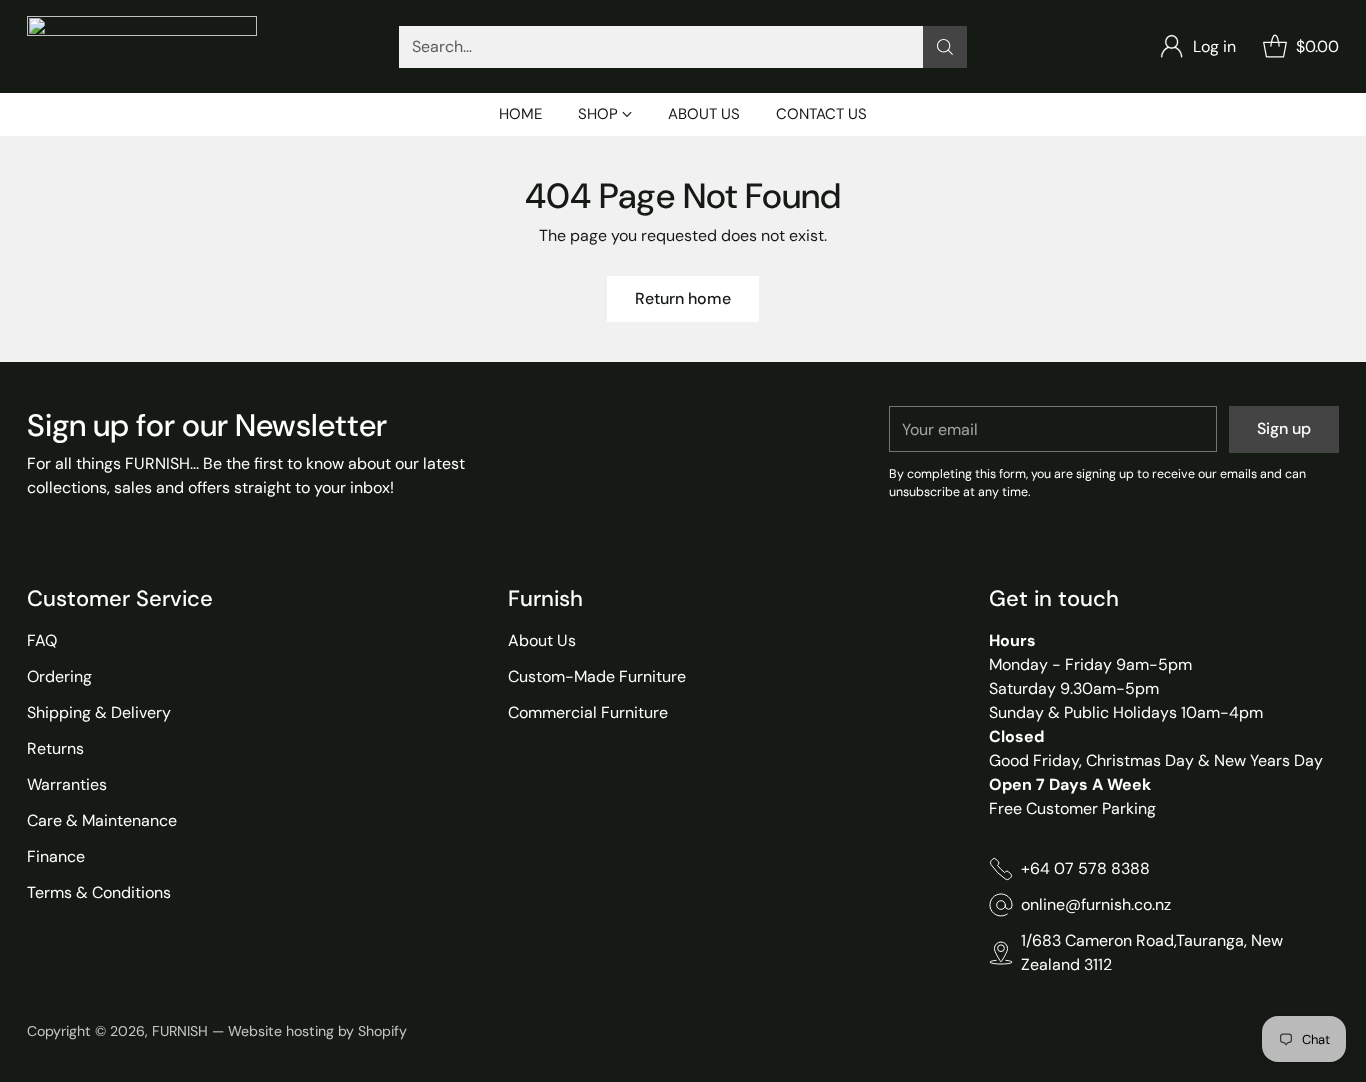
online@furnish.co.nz (1096, 904)
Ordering (59, 676)
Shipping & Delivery (99, 712)
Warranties (67, 784)
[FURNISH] (142, 46)
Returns (55, 748)
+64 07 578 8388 (1085, 868)
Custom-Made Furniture (597, 676)
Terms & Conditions (99, 892)
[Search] (945, 47)
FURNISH (180, 1031)
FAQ (42, 640)
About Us (542, 640)
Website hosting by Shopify (317, 1031)
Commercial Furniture (588, 712)
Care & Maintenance (102, 820)
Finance (56, 856)
